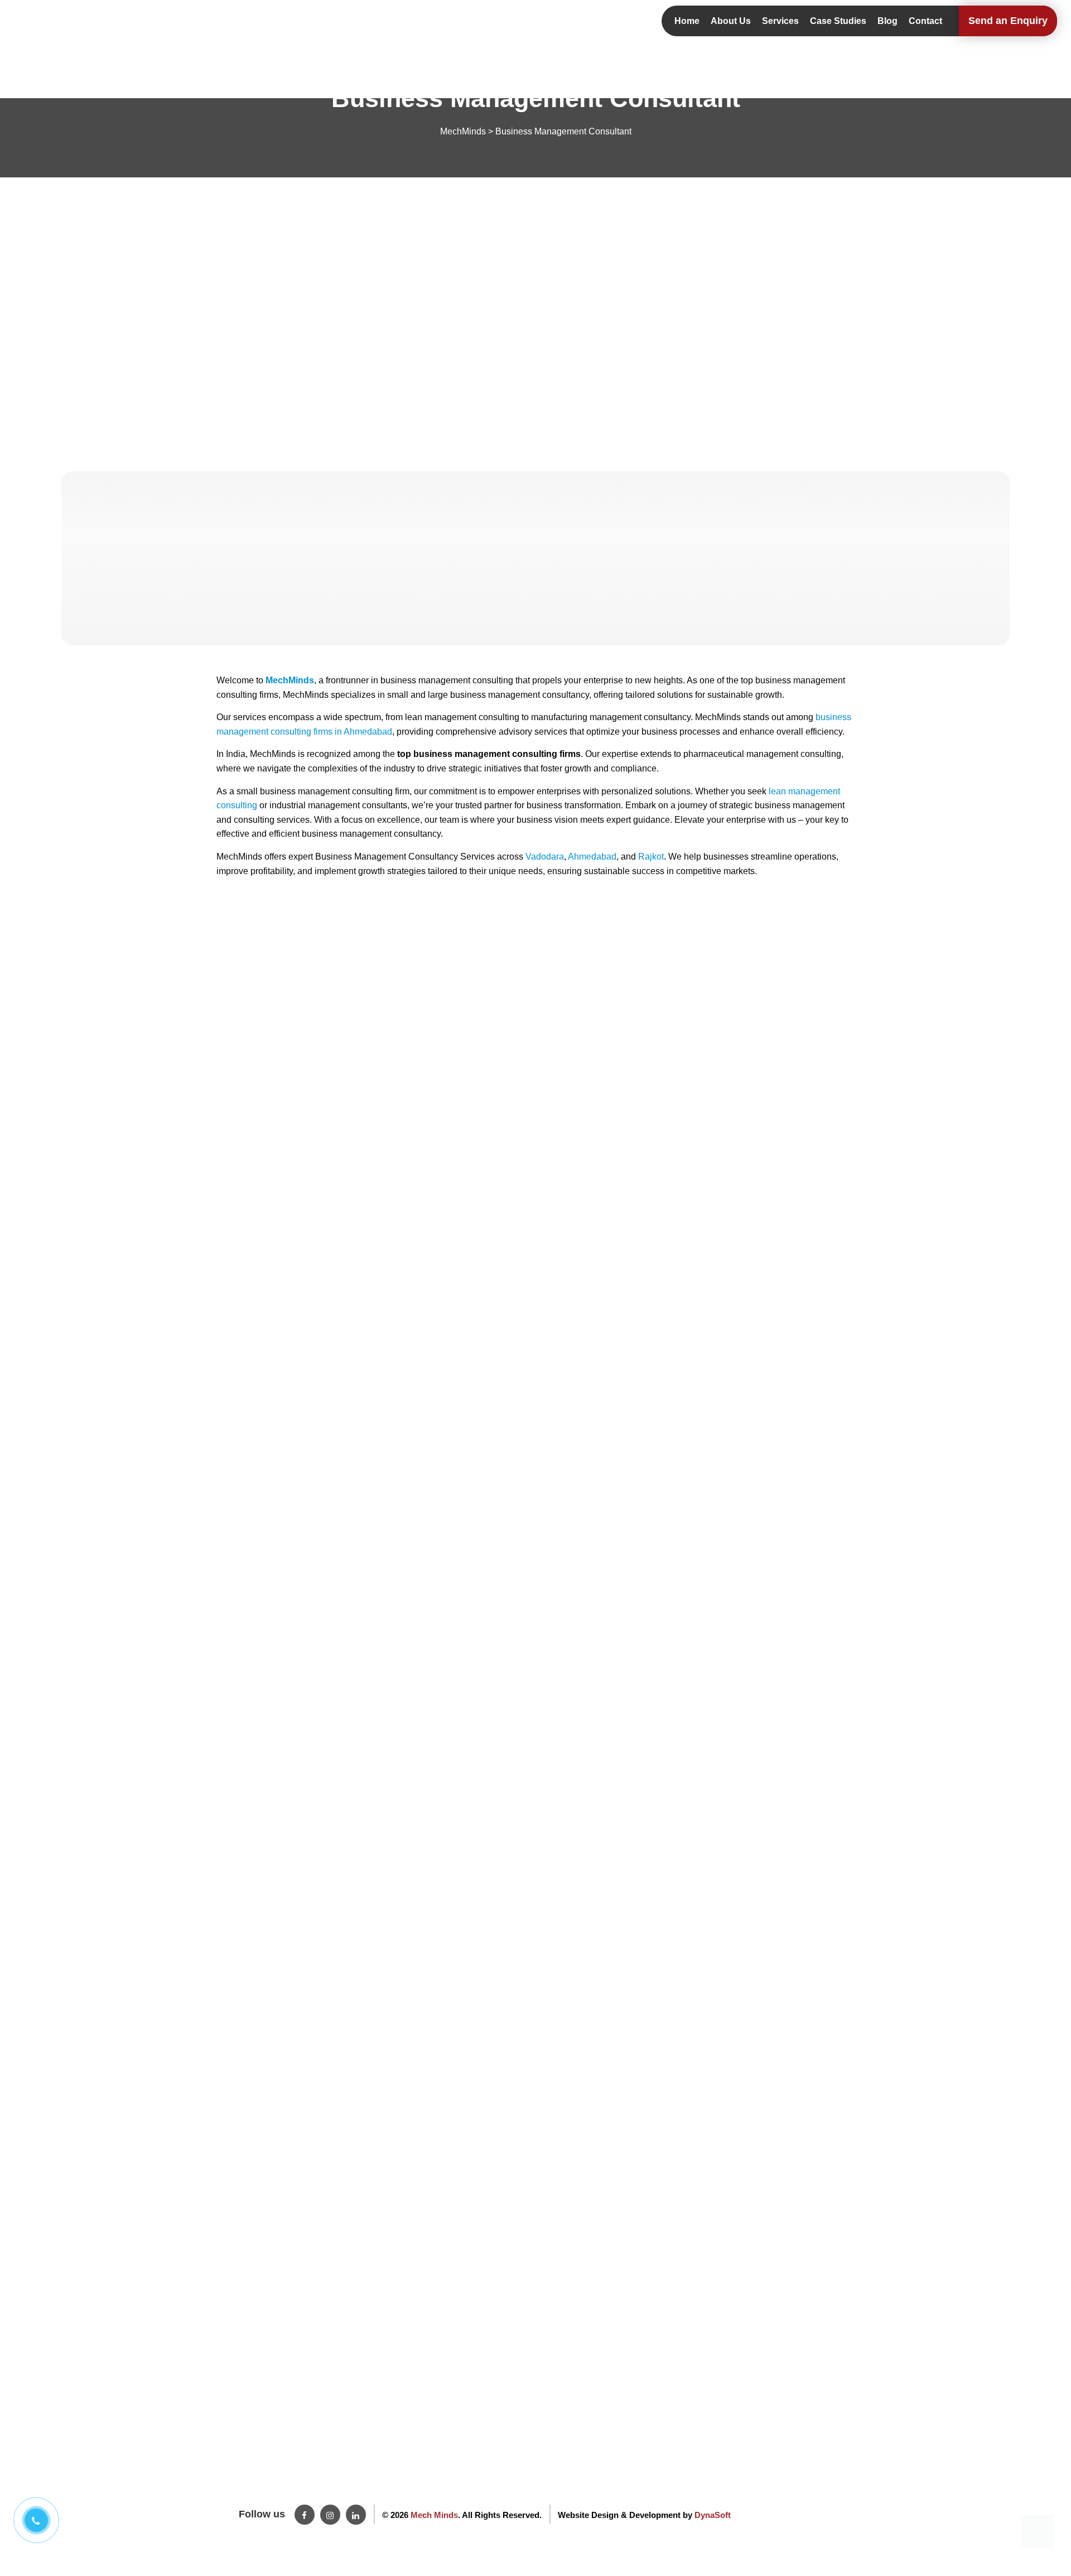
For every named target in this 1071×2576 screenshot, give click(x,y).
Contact (925, 21)
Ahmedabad (592, 857)
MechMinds (290, 680)
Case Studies (838, 21)
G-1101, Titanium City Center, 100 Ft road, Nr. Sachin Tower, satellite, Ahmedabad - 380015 (763, 2464)
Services (780, 21)
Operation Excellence (358, 2449)
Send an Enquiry (1008, 21)
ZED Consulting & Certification (374, 2464)
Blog (887, 21)
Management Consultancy (366, 2495)
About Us (731, 21)
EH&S (330, 2480)
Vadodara (545, 857)
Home (687, 21)
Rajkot (651, 857)
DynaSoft (713, 2515)
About (227, 2464)
